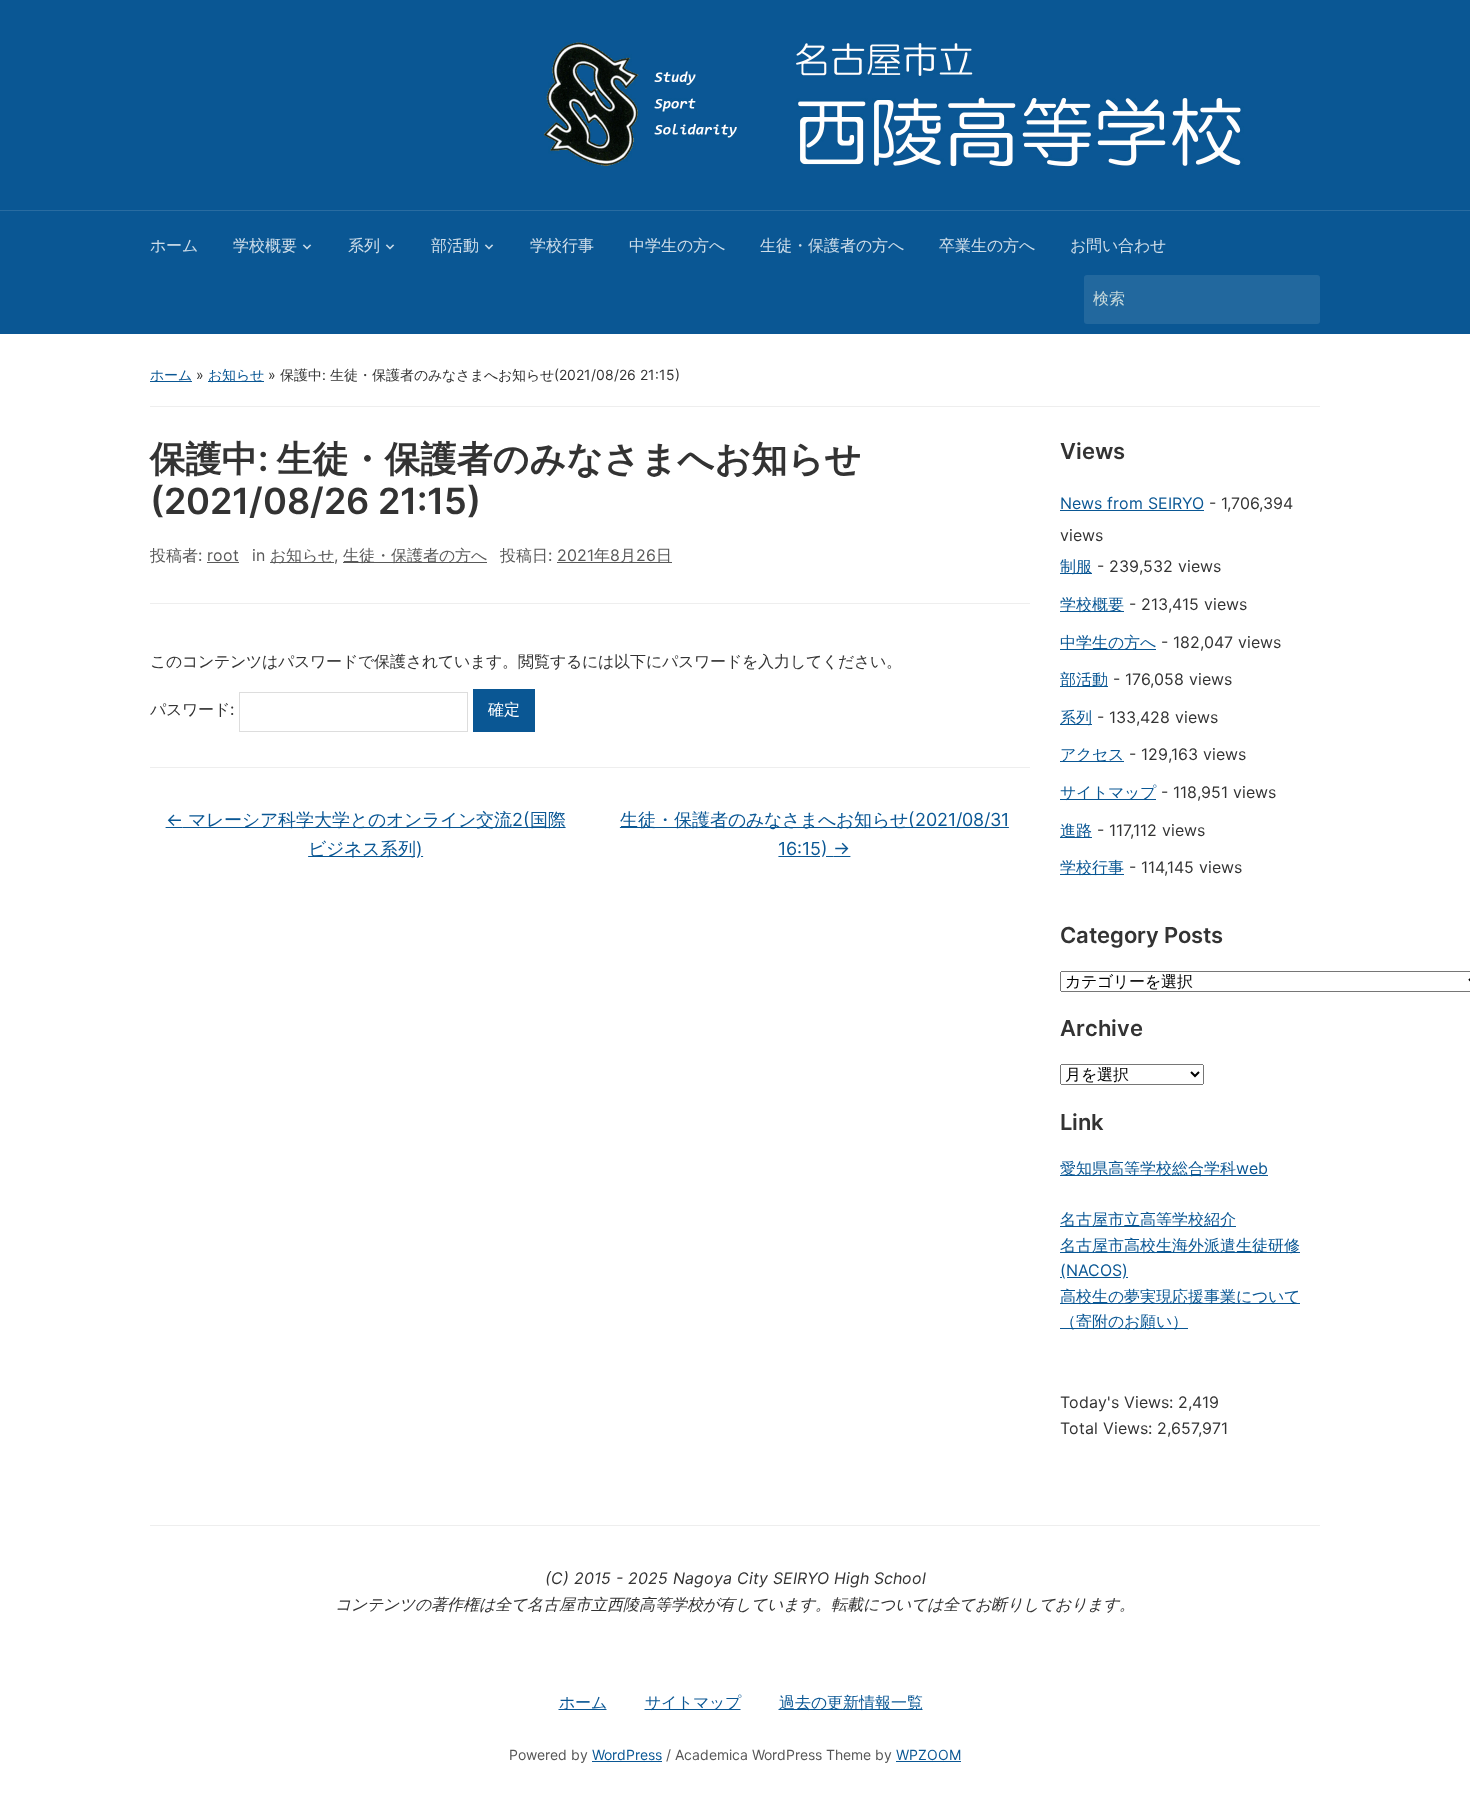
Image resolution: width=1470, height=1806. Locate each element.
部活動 (455, 245)
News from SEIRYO (1132, 503)
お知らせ (236, 374)
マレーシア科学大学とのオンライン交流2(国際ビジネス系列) (366, 834)
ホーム (174, 245)
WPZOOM (928, 1754)
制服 (1076, 566)
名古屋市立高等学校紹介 (1148, 1219)
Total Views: (1108, 1428)
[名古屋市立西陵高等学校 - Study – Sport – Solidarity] (920, 103)
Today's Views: (1119, 1402)
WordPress (627, 1754)
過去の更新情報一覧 (851, 1702)
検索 (1295, 299)
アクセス (1092, 754)
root (223, 555)
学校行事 (562, 245)
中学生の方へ (677, 245)
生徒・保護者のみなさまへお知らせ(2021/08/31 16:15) (814, 834)
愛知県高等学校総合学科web (1164, 1168)
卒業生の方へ (987, 245)
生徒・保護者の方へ (832, 245)
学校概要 (265, 245)
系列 (364, 245)
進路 (1076, 830)
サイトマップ (1108, 792)
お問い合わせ (1118, 245)
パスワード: (194, 709)
